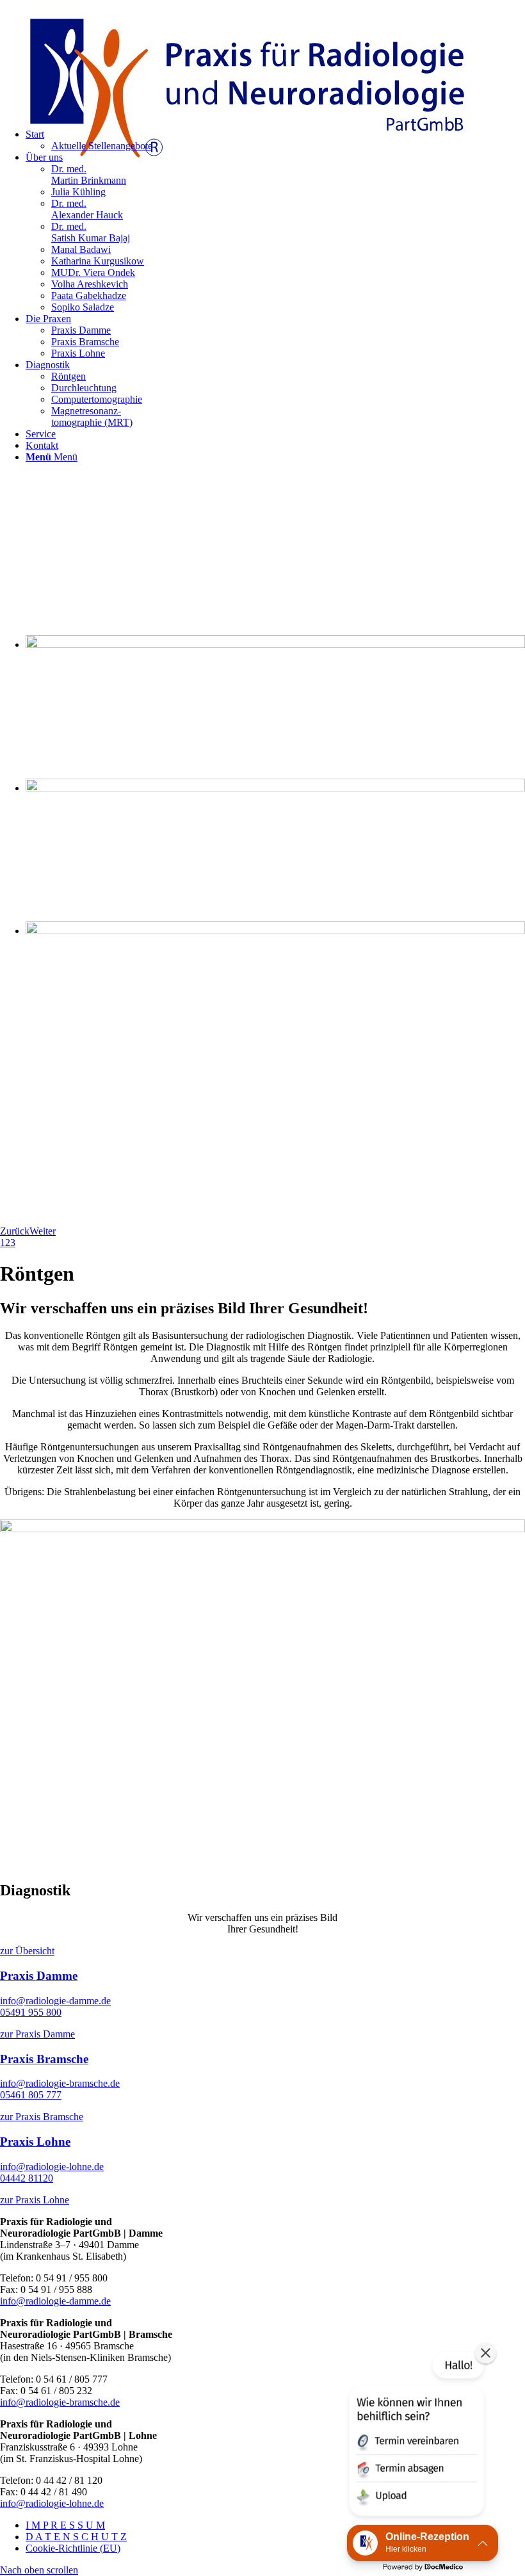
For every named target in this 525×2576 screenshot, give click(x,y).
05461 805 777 (31, 2095)
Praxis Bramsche (44, 2059)
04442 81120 (27, 2178)
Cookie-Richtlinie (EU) (73, 2548)
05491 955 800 (31, 2012)
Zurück (15, 1231)
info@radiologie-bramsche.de (60, 2083)
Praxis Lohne (35, 2142)
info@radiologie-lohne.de (52, 2167)
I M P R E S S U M (65, 2525)
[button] (416, 2436)
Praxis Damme (39, 1976)
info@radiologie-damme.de (55, 2001)
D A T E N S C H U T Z (76, 2537)
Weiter (43, 1231)
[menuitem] (275, 232)
